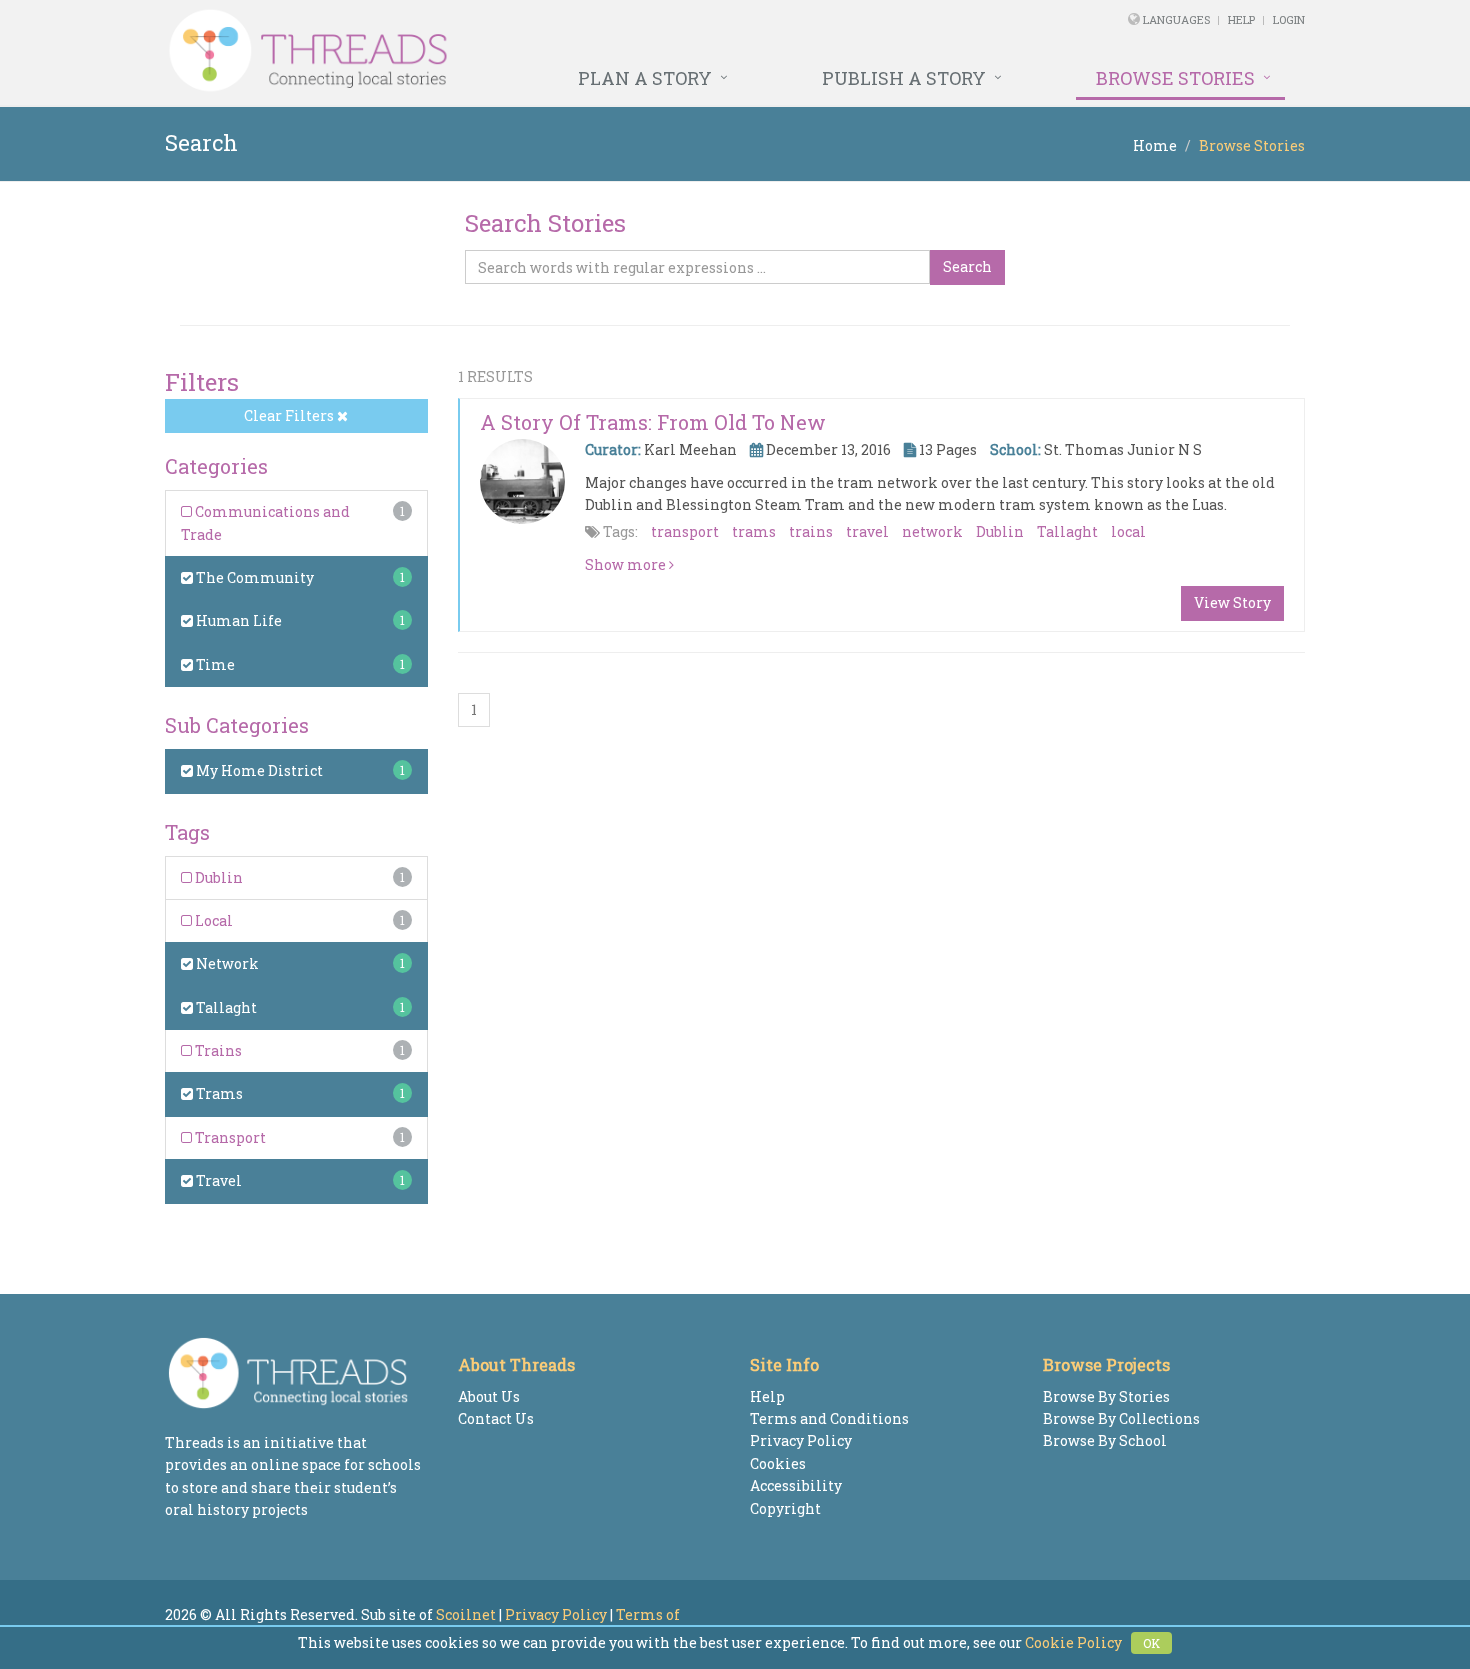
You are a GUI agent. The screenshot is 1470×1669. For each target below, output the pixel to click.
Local (212, 920)
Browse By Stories (1106, 1396)
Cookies (778, 1463)
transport (685, 531)
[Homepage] (517, 51)
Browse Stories (1175, 78)
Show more (627, 564)
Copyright (785, 1508)
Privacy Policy (801, 1440)
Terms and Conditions (829, 1418)
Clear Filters (290, 415)
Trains (217, 1050)
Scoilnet (466, 1614)
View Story (1232, 602)
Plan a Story (645, 78)
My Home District (258, 770)
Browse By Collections (1121, 1418)
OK (1151, 1643)
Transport (229, 1137)
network (932, 531)
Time (214, 664)
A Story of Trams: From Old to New (653, 422)
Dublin (217, 877)
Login (1289, 19)
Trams (218, 1093)
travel (867, 531)
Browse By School (1105, 1440)
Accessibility (796, 1485)
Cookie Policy (1073, 1642)
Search (967, 266)
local (1128, 531)
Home (1155, 145)
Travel (217, 1180)
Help (1241, 19)
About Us (489, 1396)
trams (754, 531)
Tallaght (225, 1007)
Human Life (237, 620)
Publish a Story (904, 78)
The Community (253, 577)
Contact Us (496, 1418)
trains (811, 531)
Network (226, 963)
